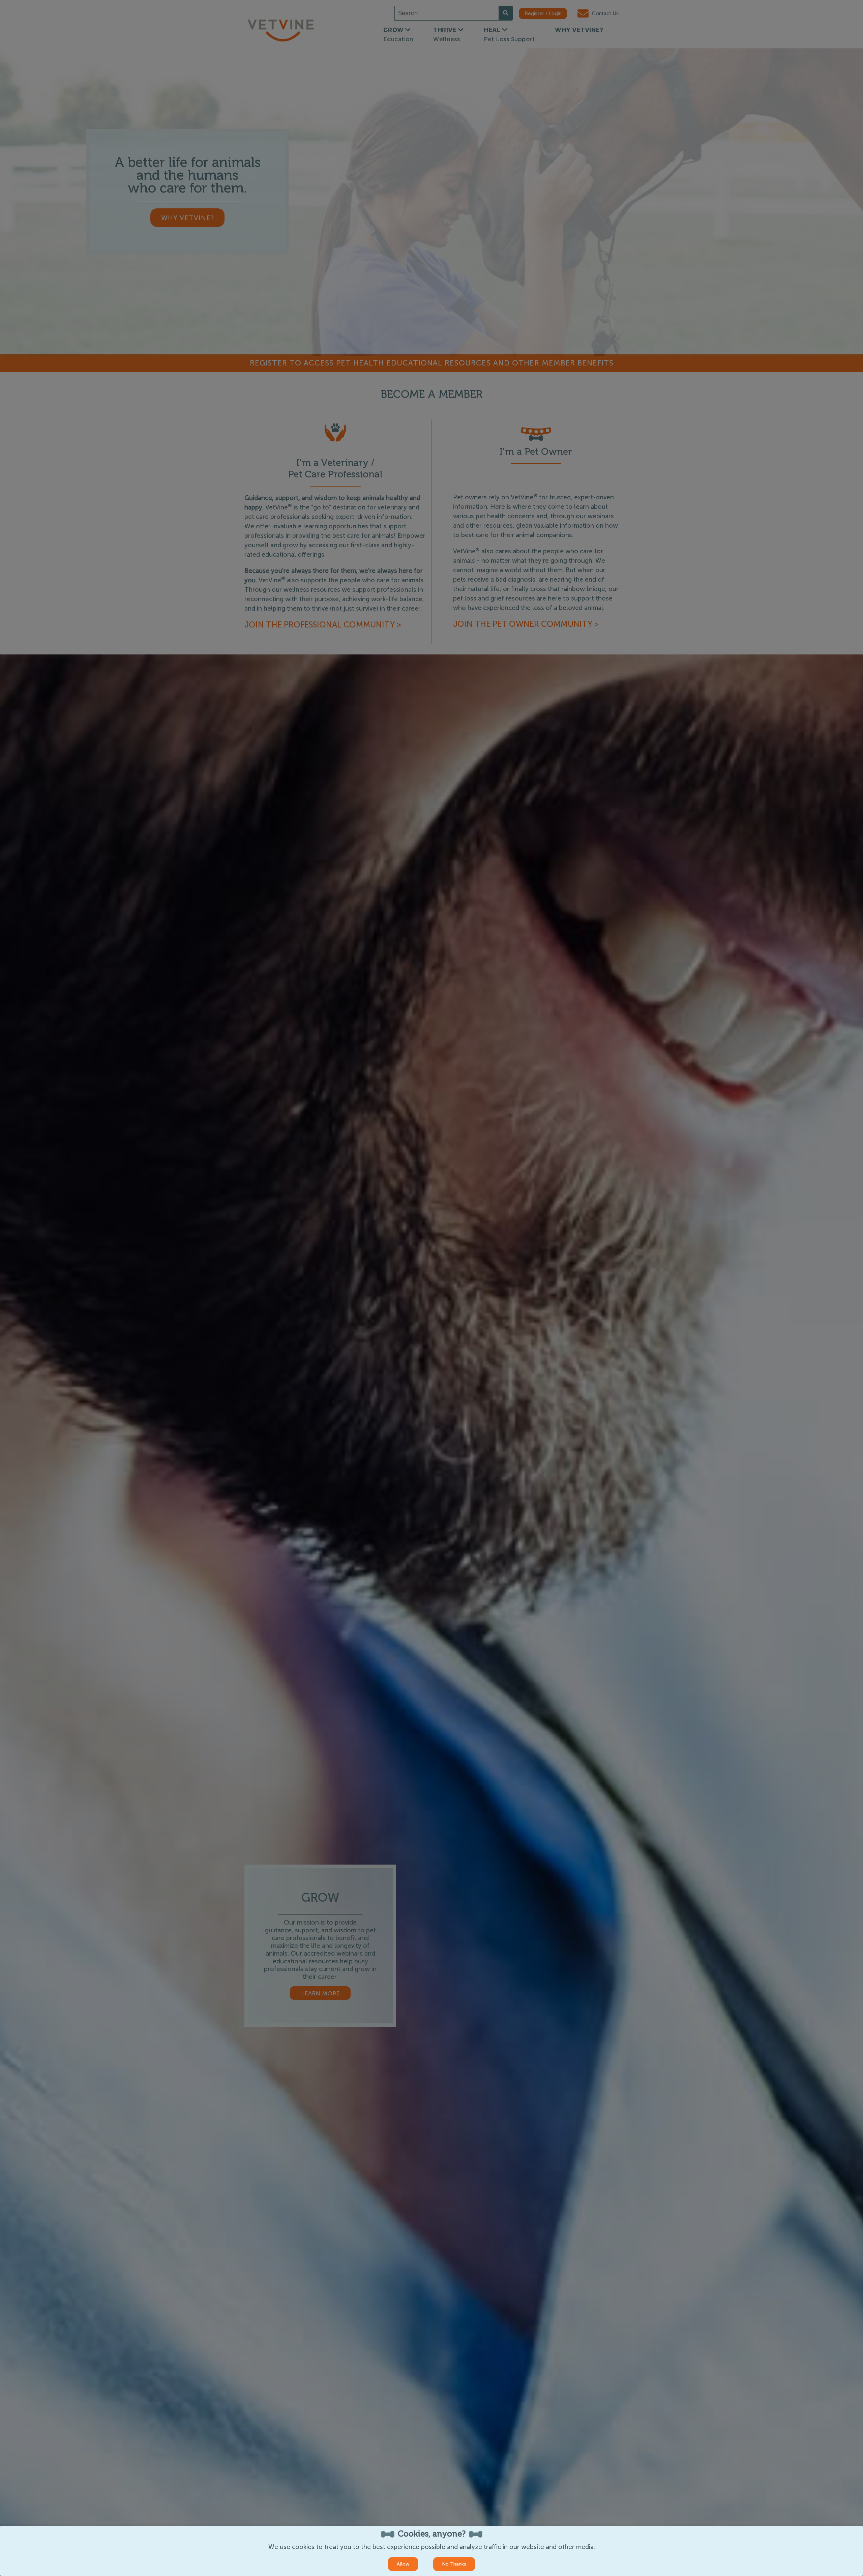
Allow (403, 2564)
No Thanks (454, 2564)
